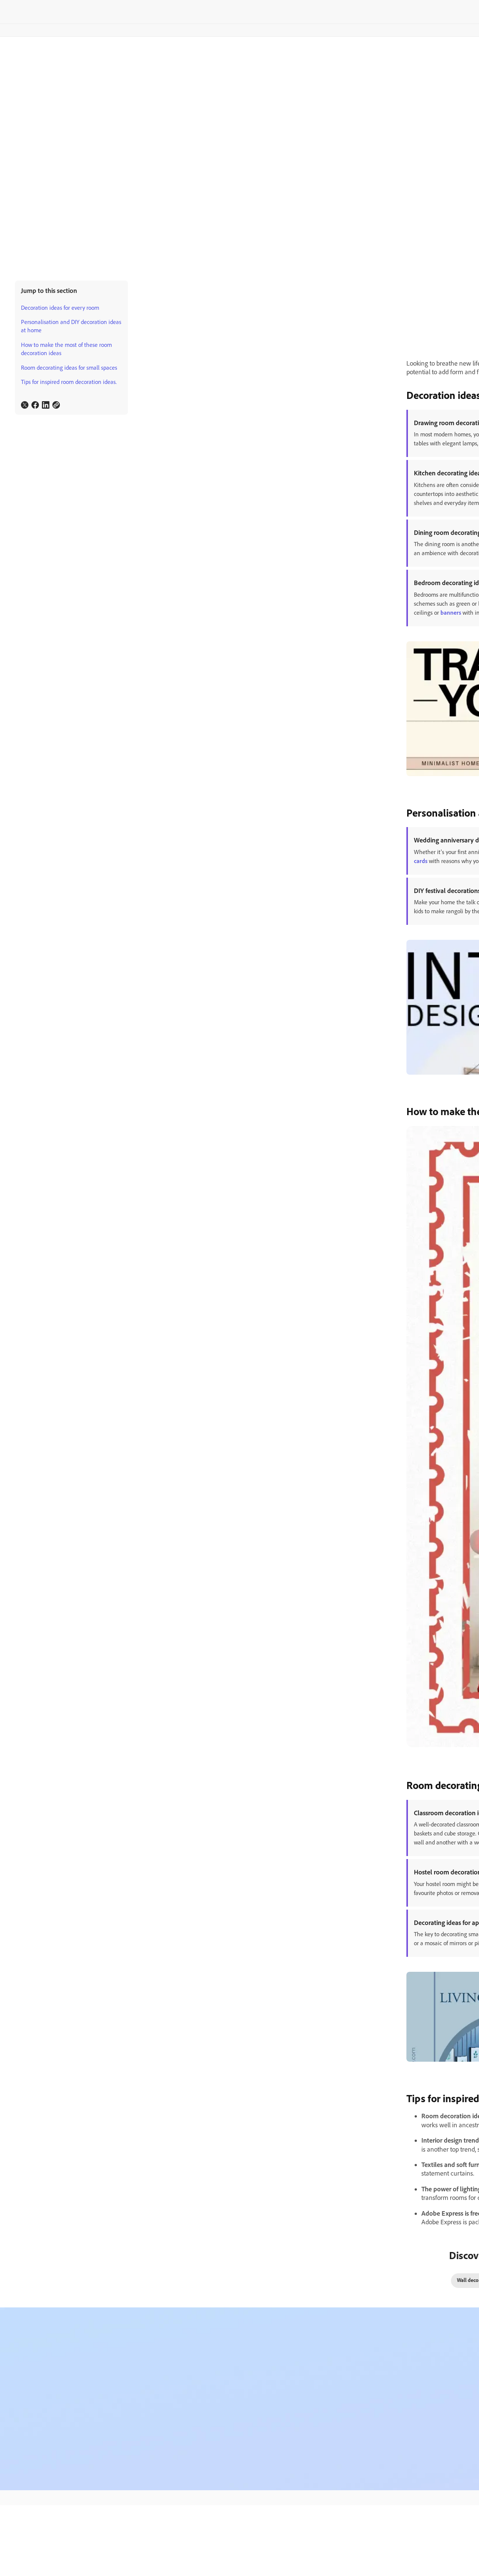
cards (421, 861)
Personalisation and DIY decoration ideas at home (71, 326)
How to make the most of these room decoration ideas (66, 349)
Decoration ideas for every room (60, 308)
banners (451, 613)
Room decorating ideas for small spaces (69, 368)
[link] (25, 405)
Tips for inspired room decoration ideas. (69, 382)
